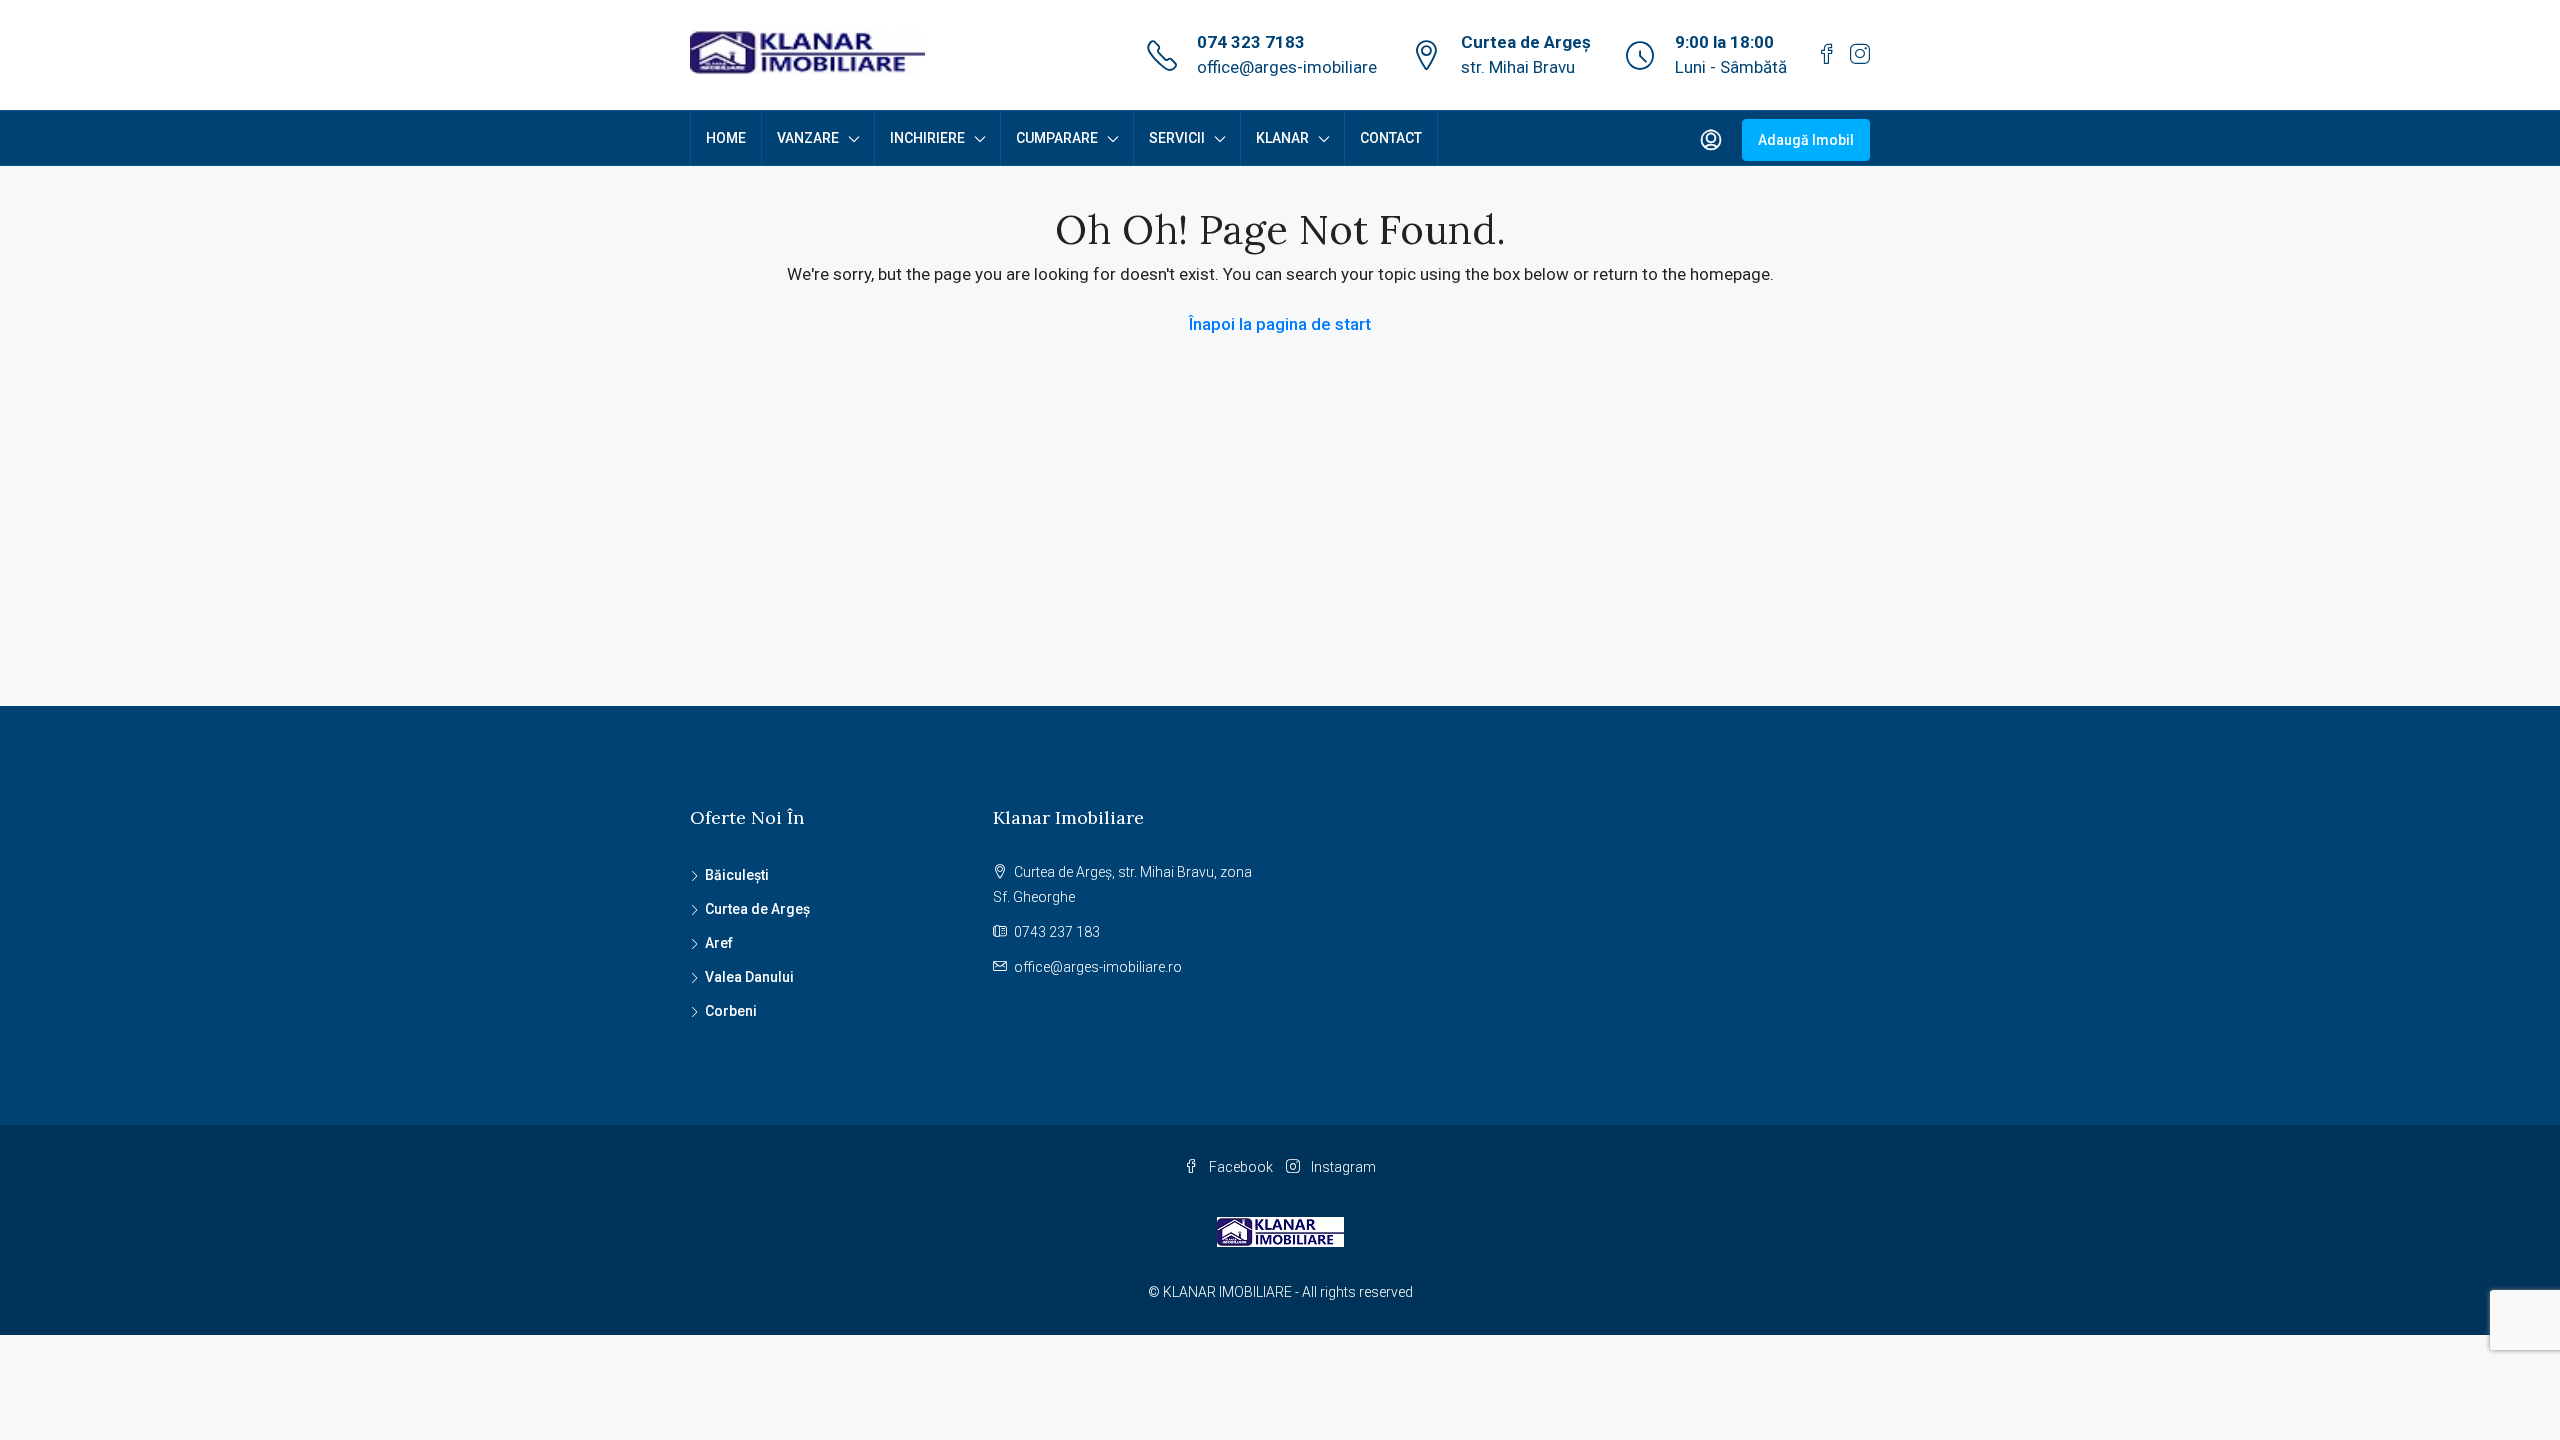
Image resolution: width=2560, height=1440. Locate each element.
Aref (719, 943)
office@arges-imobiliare (1287, 67)
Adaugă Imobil (1806, 140)
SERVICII (1177, 138)
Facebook (1241, 1167)
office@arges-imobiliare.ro (1098, 967)
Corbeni (731, 1011)
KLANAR (1282, 138)
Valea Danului (749, 977)
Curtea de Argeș (757, 909)
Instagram (1342, 1167)
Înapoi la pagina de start (1280, 324)
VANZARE (808, 138)
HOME (726, 138)
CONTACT (1391, 138)
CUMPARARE (1057, 138)
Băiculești (737, 875)
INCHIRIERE (927, 138)
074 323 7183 (1251, 42)
